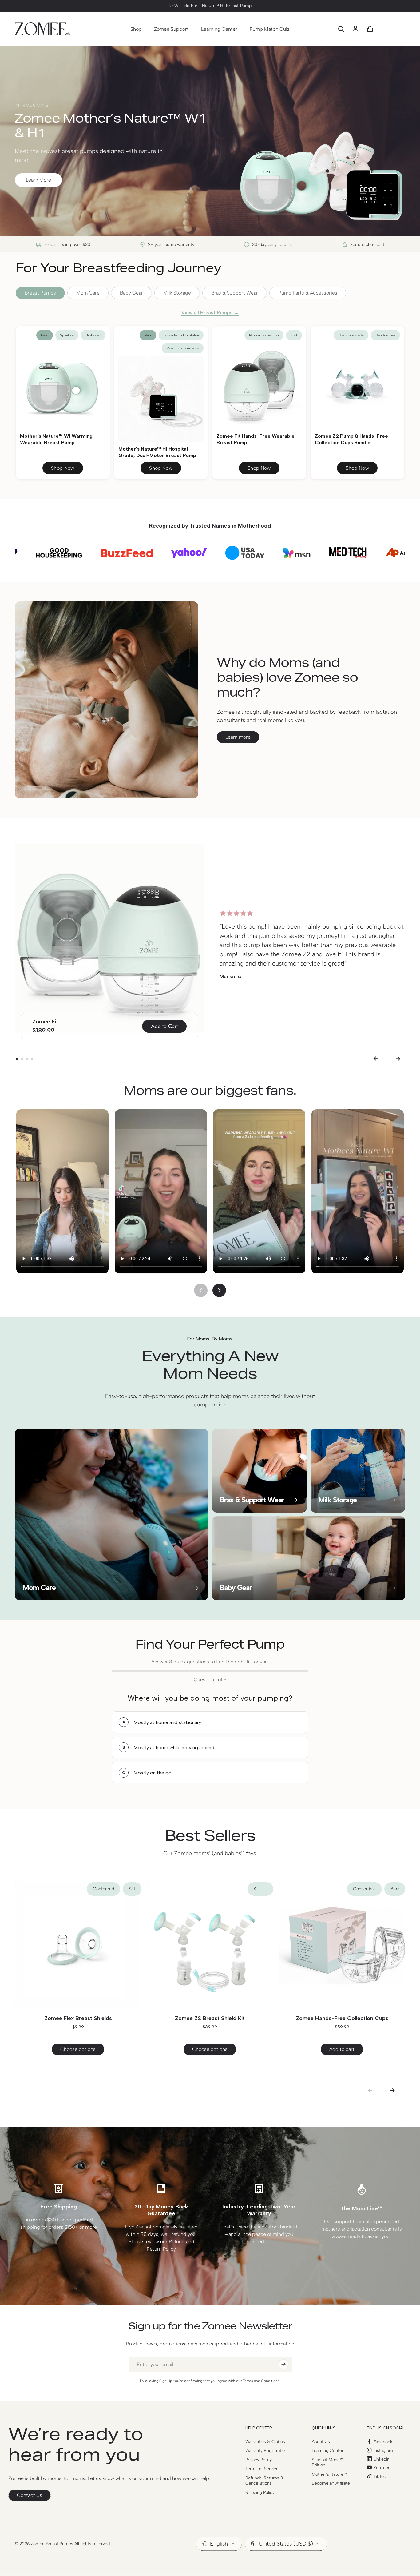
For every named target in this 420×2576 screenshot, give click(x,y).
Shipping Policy (260, 2492)
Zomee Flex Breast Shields (78, 2018)
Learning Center (328, 2451)
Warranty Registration (266, 2451)
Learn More (38, 180)
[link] (30, 2495)
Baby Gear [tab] (131, 293)
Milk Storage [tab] (177, 293)
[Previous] (375, 1059)
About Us (321, 2442)
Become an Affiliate (331, 2483)
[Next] (398, 1059)
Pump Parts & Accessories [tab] (308, 293)
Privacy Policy (259, 2460)
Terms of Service (262, 2469)
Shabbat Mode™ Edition (327, 2463)
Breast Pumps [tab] (40, 293)
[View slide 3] (27, 1059)
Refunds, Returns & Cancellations (264, 2481)
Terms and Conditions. (262, 2381)
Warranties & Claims (265, 2442)
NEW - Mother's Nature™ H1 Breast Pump (210, 6)
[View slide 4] (32, 1059)
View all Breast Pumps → (210, 313)
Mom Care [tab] (88, 293)
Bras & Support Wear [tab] (235, 293)
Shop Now (63, 468)
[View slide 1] (17, 1059)
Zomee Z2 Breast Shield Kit (210, 2018)
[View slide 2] (22, 1059)
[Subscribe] (283, 2364)
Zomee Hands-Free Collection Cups (342, 2018)
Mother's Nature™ (329, 2474)
